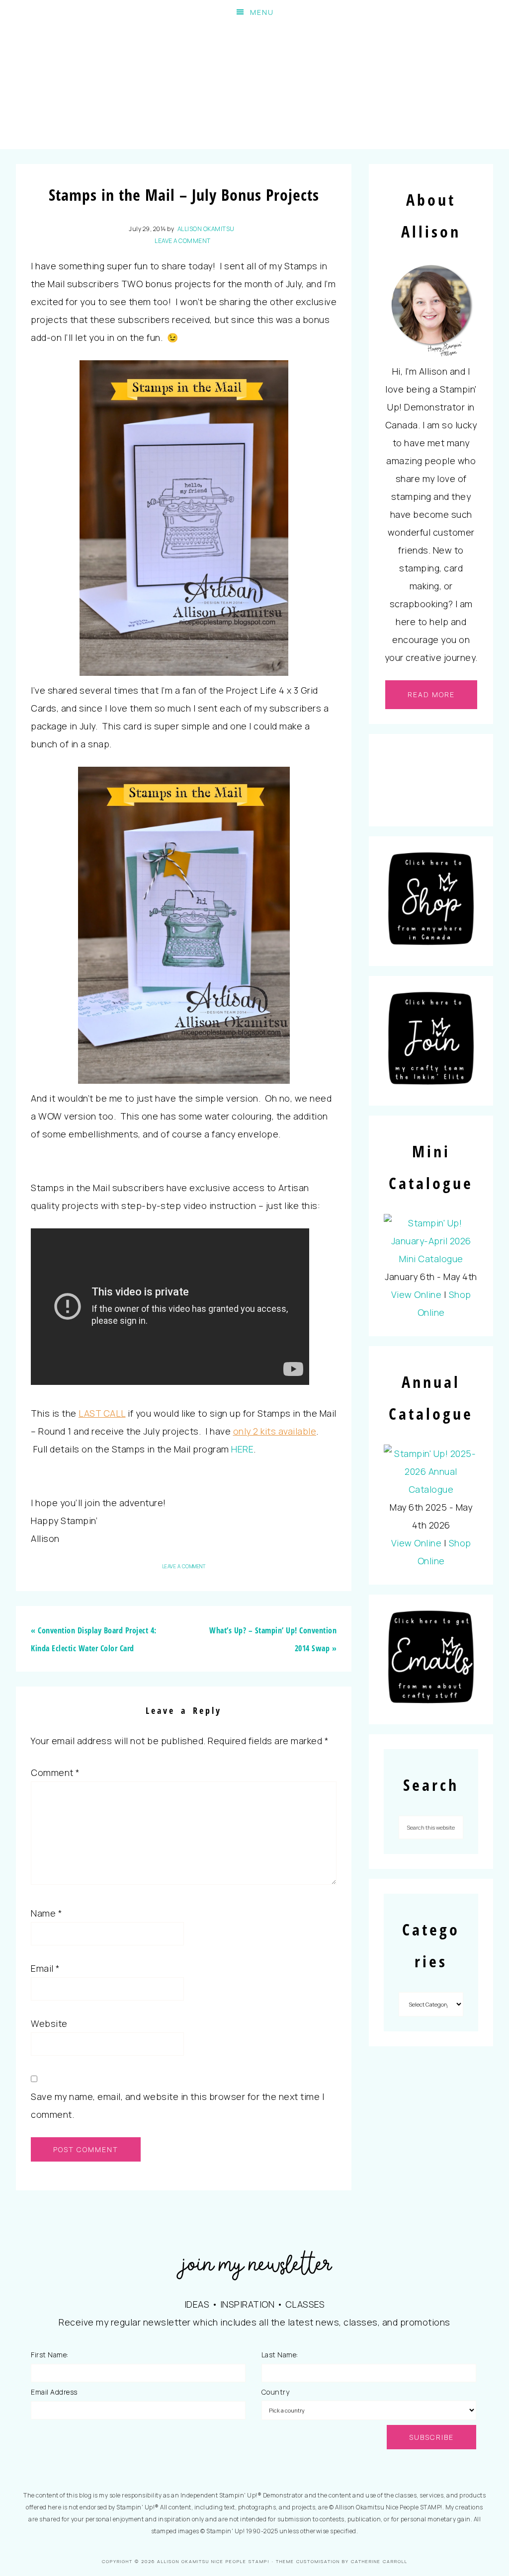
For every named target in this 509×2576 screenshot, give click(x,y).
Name (46, 1913)
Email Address (54, 2392)
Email (45, 1968)
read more (431, 694)
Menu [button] (262, 12)
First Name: (50, 2355)
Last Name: (280, 2355)
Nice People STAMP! (254, 87)
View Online (417, 1294)
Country (276, 2392)
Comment (55, 1772)
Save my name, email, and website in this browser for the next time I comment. (177, 2105)
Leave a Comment (183, 241)
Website (49, 2023)
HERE (242, 1449)
